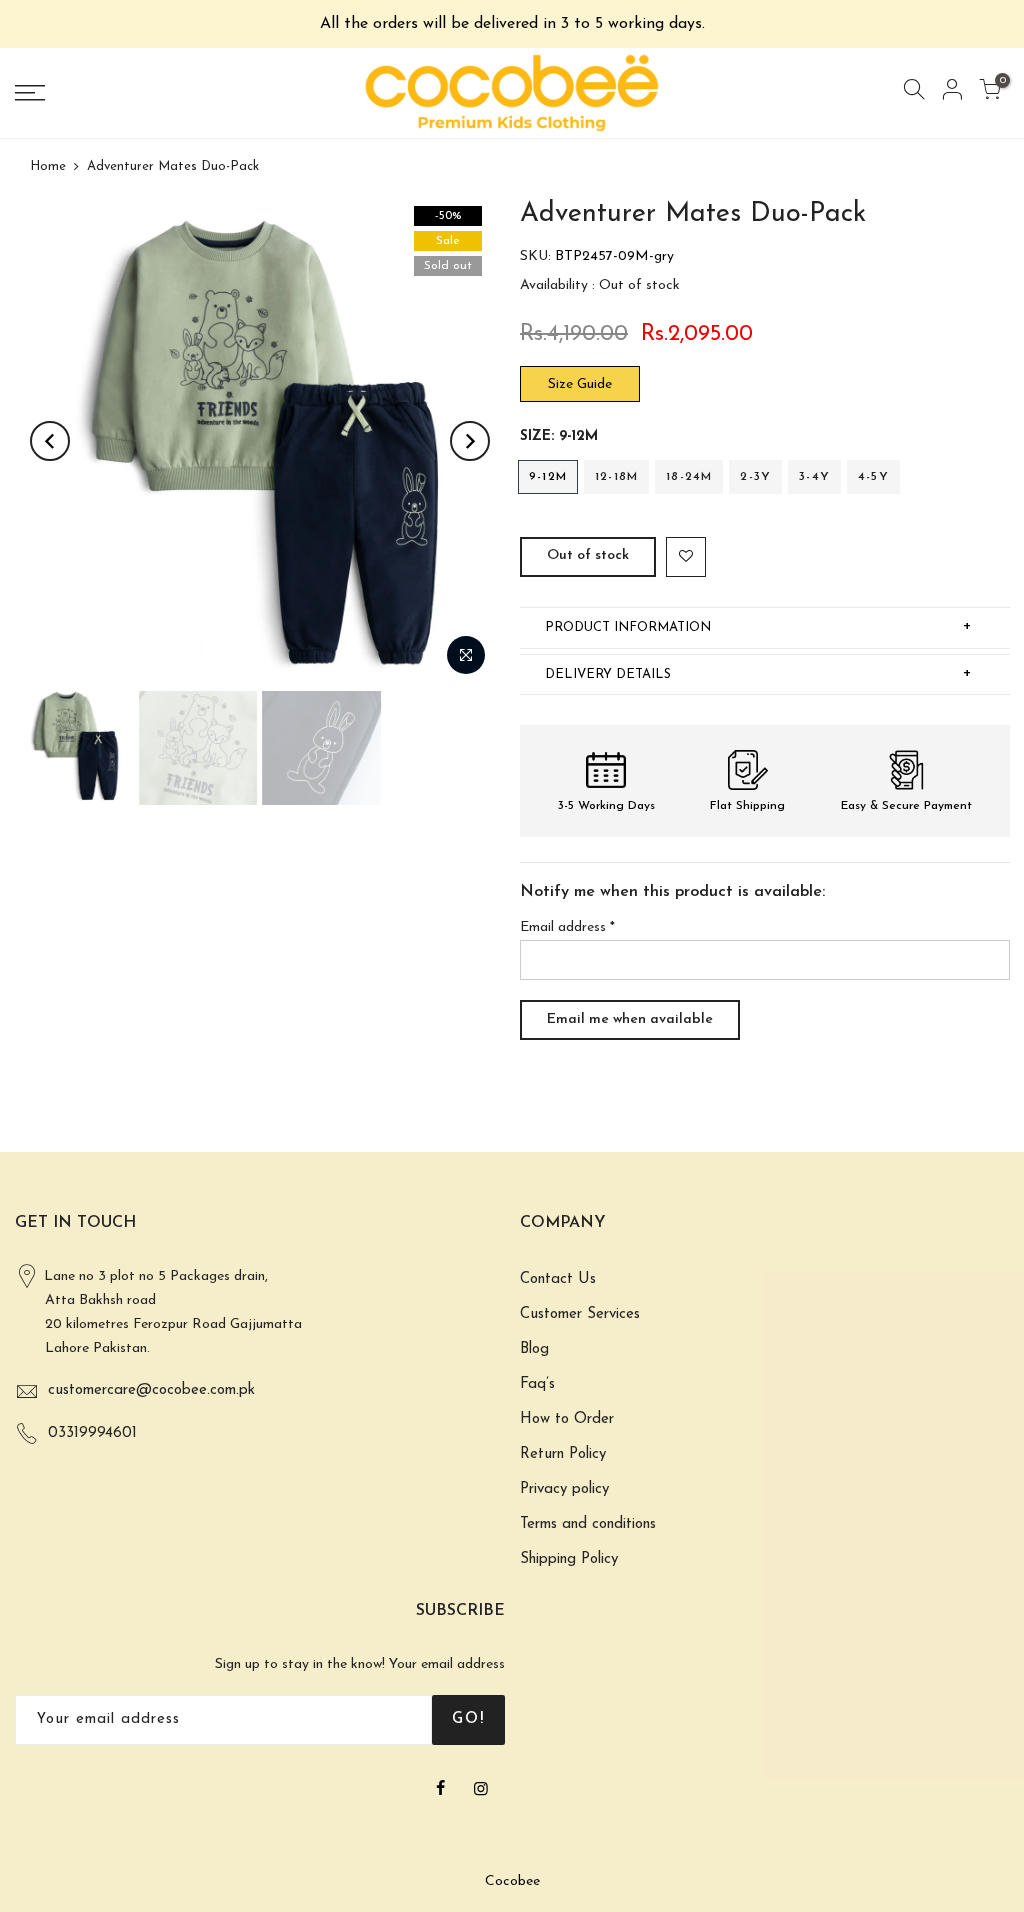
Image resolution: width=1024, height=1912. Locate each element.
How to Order (567, 1419)
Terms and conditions (588, 1524)
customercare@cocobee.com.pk (151, 1390)
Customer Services (580, 1314)
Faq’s (537, 1384)
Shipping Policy (569, 1559)
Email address (567, 927)
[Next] (470, 441)
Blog (534, 1349)
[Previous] (50, 441)
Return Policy (563, 1454)
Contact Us (558, 1279)
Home (48, 166)
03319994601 (92, 1433)
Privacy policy (564, 1489)
